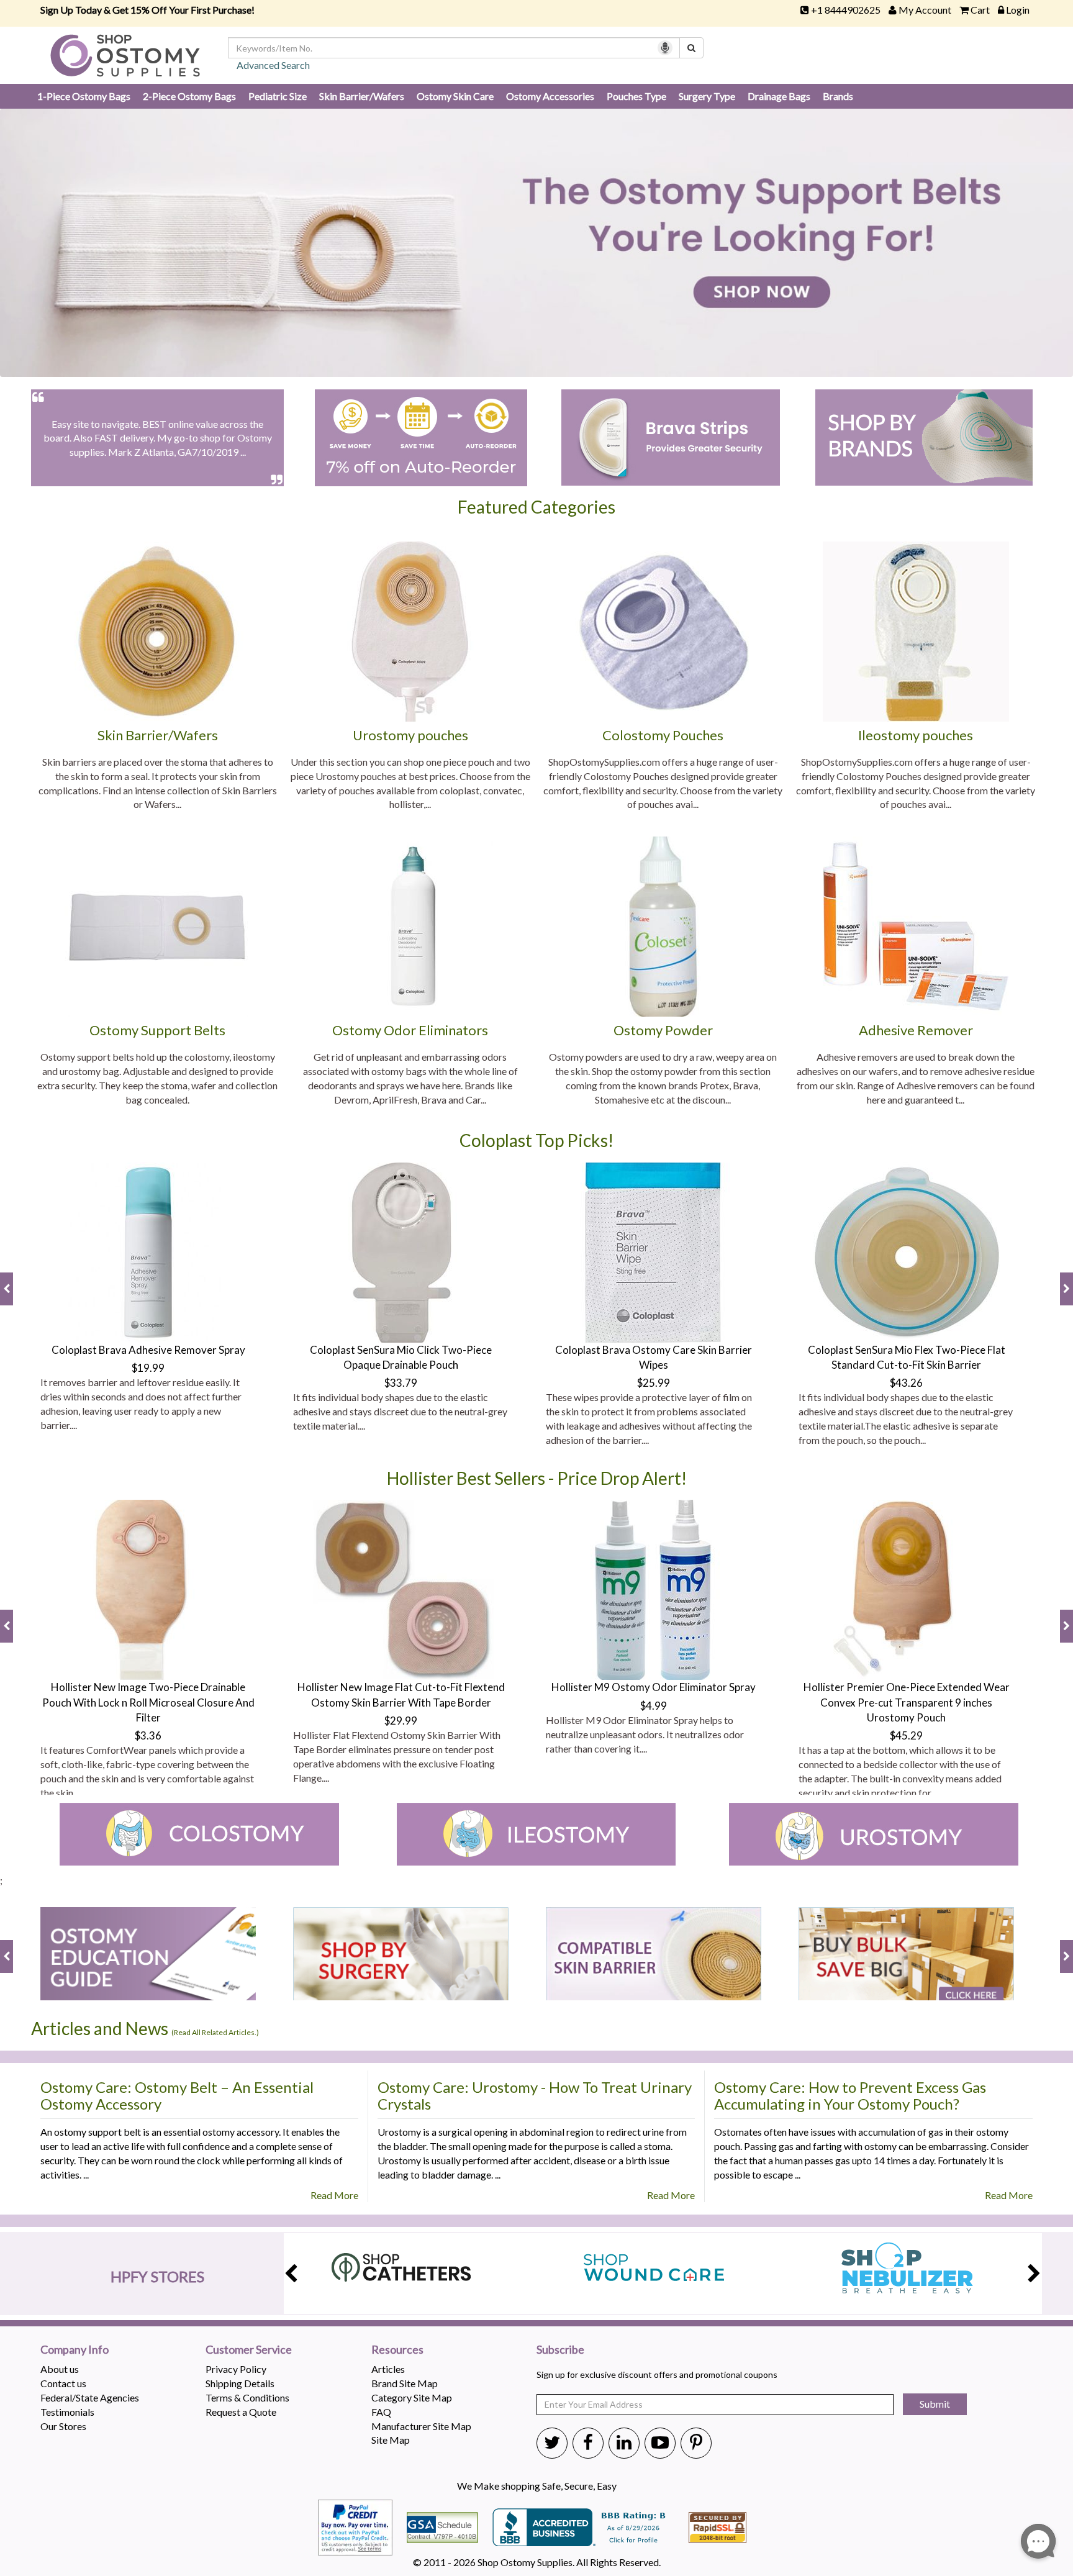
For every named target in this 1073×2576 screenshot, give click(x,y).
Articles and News (145, 2028)
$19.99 (148, 1368)
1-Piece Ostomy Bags (84, 96)
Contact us (63, 2383)
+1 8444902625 (846, 10)
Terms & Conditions (247, 2397)
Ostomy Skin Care (455, 96)
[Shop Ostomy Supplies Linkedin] (624, 2442)
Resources (397, 2350)
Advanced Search (273, 65)
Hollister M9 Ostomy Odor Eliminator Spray (654, 1687)
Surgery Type (707, 96)
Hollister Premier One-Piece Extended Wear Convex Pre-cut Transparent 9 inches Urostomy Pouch (907, 1702)
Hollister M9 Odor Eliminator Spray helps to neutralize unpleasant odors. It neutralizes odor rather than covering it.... (645, 1734)
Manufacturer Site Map (421, 2426)
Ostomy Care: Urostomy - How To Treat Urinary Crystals (535, 2095)
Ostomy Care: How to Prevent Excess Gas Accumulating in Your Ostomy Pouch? (850, 2095)
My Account (925, 10)
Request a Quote (241, 2412)
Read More (334, 2195)
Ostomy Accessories (550, 96)
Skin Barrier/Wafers (362, 96)
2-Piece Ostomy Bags (189, 96)
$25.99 (654, 1383)
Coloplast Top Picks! (536, 1140)
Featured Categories (536, 507)
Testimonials (67, 2412)
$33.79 (401, 1383)
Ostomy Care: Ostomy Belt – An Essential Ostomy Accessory (177, 2095)
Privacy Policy (236, 2369)
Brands (838, 96)
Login (1018, 10)
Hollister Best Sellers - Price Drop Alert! (537, 1478)
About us (60, 2369)
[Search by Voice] (665, 48)
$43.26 (906, 1383)
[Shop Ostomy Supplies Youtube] (660, 2442)
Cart (980, 10)
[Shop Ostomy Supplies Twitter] (552, 2442)
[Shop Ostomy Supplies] (125, 54)
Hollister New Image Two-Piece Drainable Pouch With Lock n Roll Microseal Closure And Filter (148, 1702)
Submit (935, 2404)
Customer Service (249, 2350)
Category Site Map (412, 2397)
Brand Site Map (405, 2383)
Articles (388, 2369)
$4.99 (654, 1706)
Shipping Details (240, 2383)
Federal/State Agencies (90, 2397)
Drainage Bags (779, 96)
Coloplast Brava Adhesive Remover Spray (148, 1350)
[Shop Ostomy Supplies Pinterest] (696, 2442)
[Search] (691, 48)
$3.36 (148, 1735)
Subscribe (560, 2350)
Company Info (75, 2350)
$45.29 (906, 1735)
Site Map (391, 2440)
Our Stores (63, 2426)
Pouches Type (636, 96)
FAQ (381, 2412)
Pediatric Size (278, 96)
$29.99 (401, 1721)
